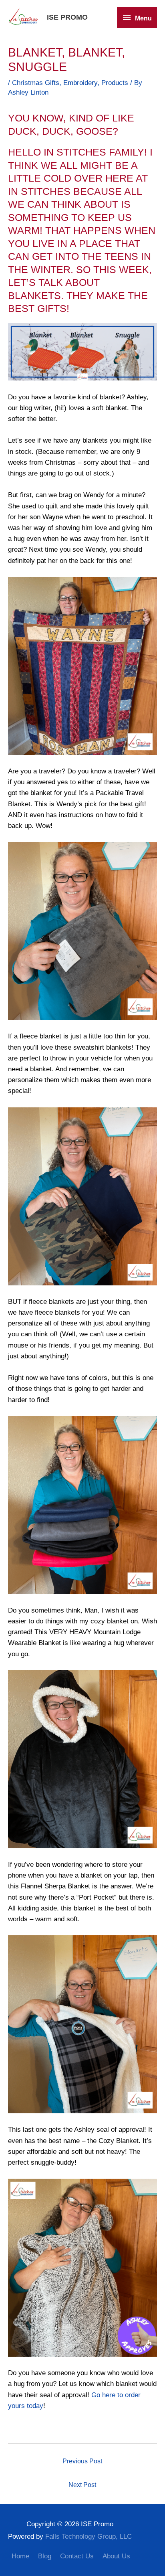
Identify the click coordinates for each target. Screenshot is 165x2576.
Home (20, 2556)
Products (115, 83)
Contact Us (77, 2556)
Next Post (82, 2485)
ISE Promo (67, 17)
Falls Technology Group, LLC (89, 2537)
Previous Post (82, 2461)
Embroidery (80, 83)
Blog (45, 2556)
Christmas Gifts (36, 83)
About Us (116, 2556)
